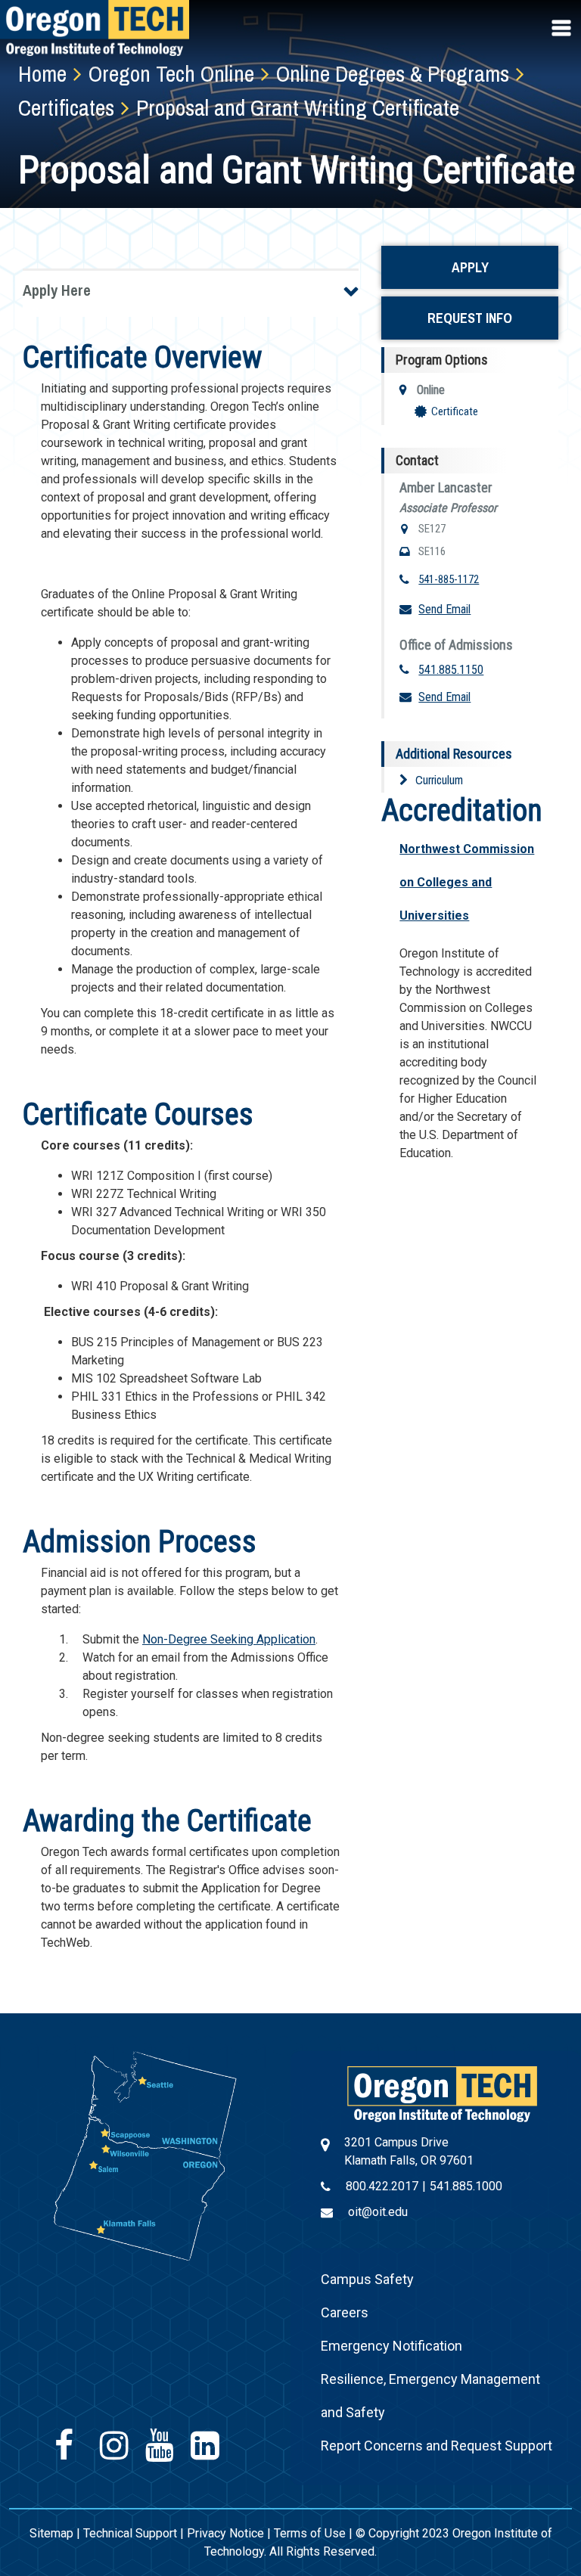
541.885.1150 (451, 670)
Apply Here (57, 290)
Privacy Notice (225, 2533)
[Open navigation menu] (563, 28)
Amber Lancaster (446, 487)
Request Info (470, 318)
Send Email (444, 609)
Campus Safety (367, 2279)
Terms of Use (310, 2533)
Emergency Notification (391, 2346)
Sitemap (51, 2533)
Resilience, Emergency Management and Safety (430, 2396)
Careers (345, 2312)
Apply (470, 267)
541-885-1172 (449, 579)
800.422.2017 (382, 2186)
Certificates (66, 107)
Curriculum (439, 780)
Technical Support (130, 2533)
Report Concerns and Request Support (437, 2446)
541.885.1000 (466, 2186)
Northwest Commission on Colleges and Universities (467, 882)
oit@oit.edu (378, 2212)
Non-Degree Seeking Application (229, 1639)
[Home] (442, 2093)
